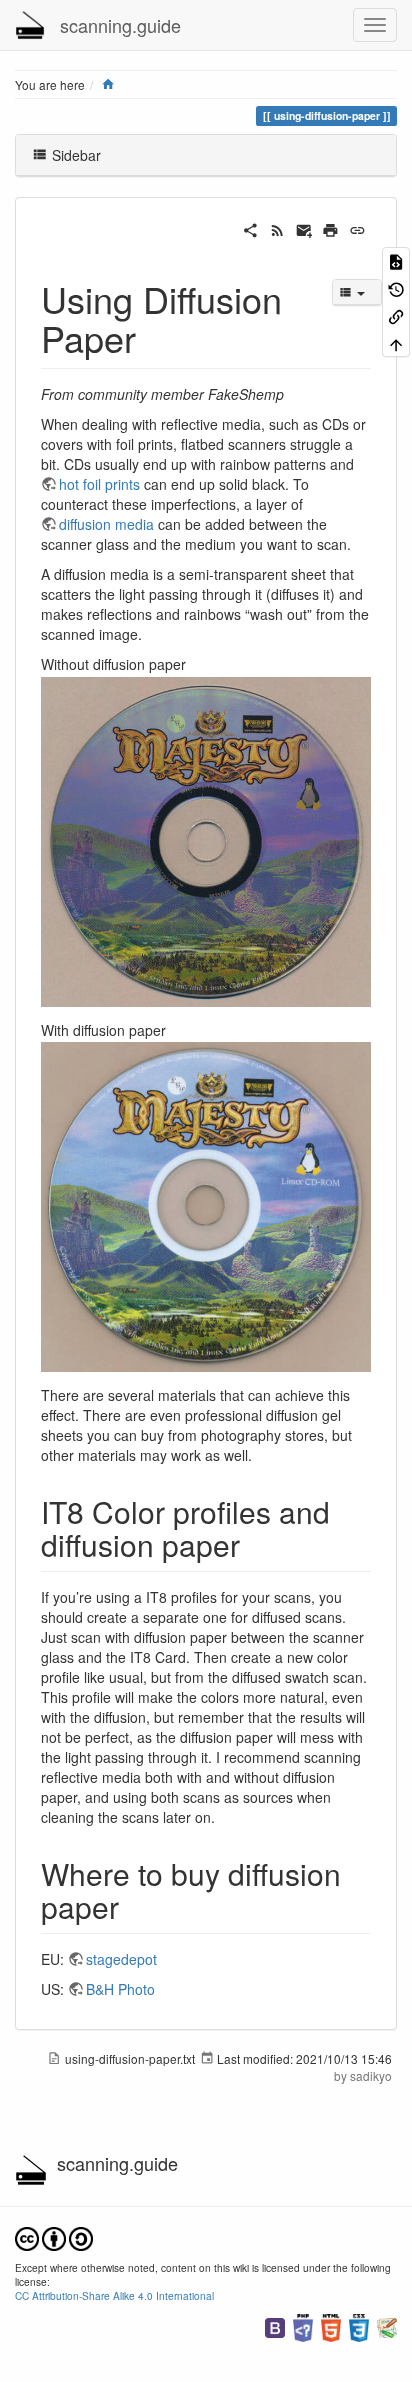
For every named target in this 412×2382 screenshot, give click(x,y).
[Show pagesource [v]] (396, 260)
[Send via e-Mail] (304, 228)
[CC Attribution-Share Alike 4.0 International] (54, 2236)
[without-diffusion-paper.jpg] (206, 839)
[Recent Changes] (277, 228)
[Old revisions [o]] (396, 287)
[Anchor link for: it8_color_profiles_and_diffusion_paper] (255, 1544)
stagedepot (121, 1959)
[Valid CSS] (359, 2325)
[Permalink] (357, 228)
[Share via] (250, 228)
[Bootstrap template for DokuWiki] (275, 2325)
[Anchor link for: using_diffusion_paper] (154, 337)
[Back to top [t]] (396, 342)
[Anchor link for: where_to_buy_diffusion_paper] (134, 1906)
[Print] (330, 228)
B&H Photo (120, 1989)
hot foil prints (99, 484)
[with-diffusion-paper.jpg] (206, 1205)
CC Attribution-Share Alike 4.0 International (114, 2295)
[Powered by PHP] (303, 2325)
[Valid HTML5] (331, 2325)
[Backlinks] (396, 315)
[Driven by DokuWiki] (387, 2325)
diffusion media (106, 524)
